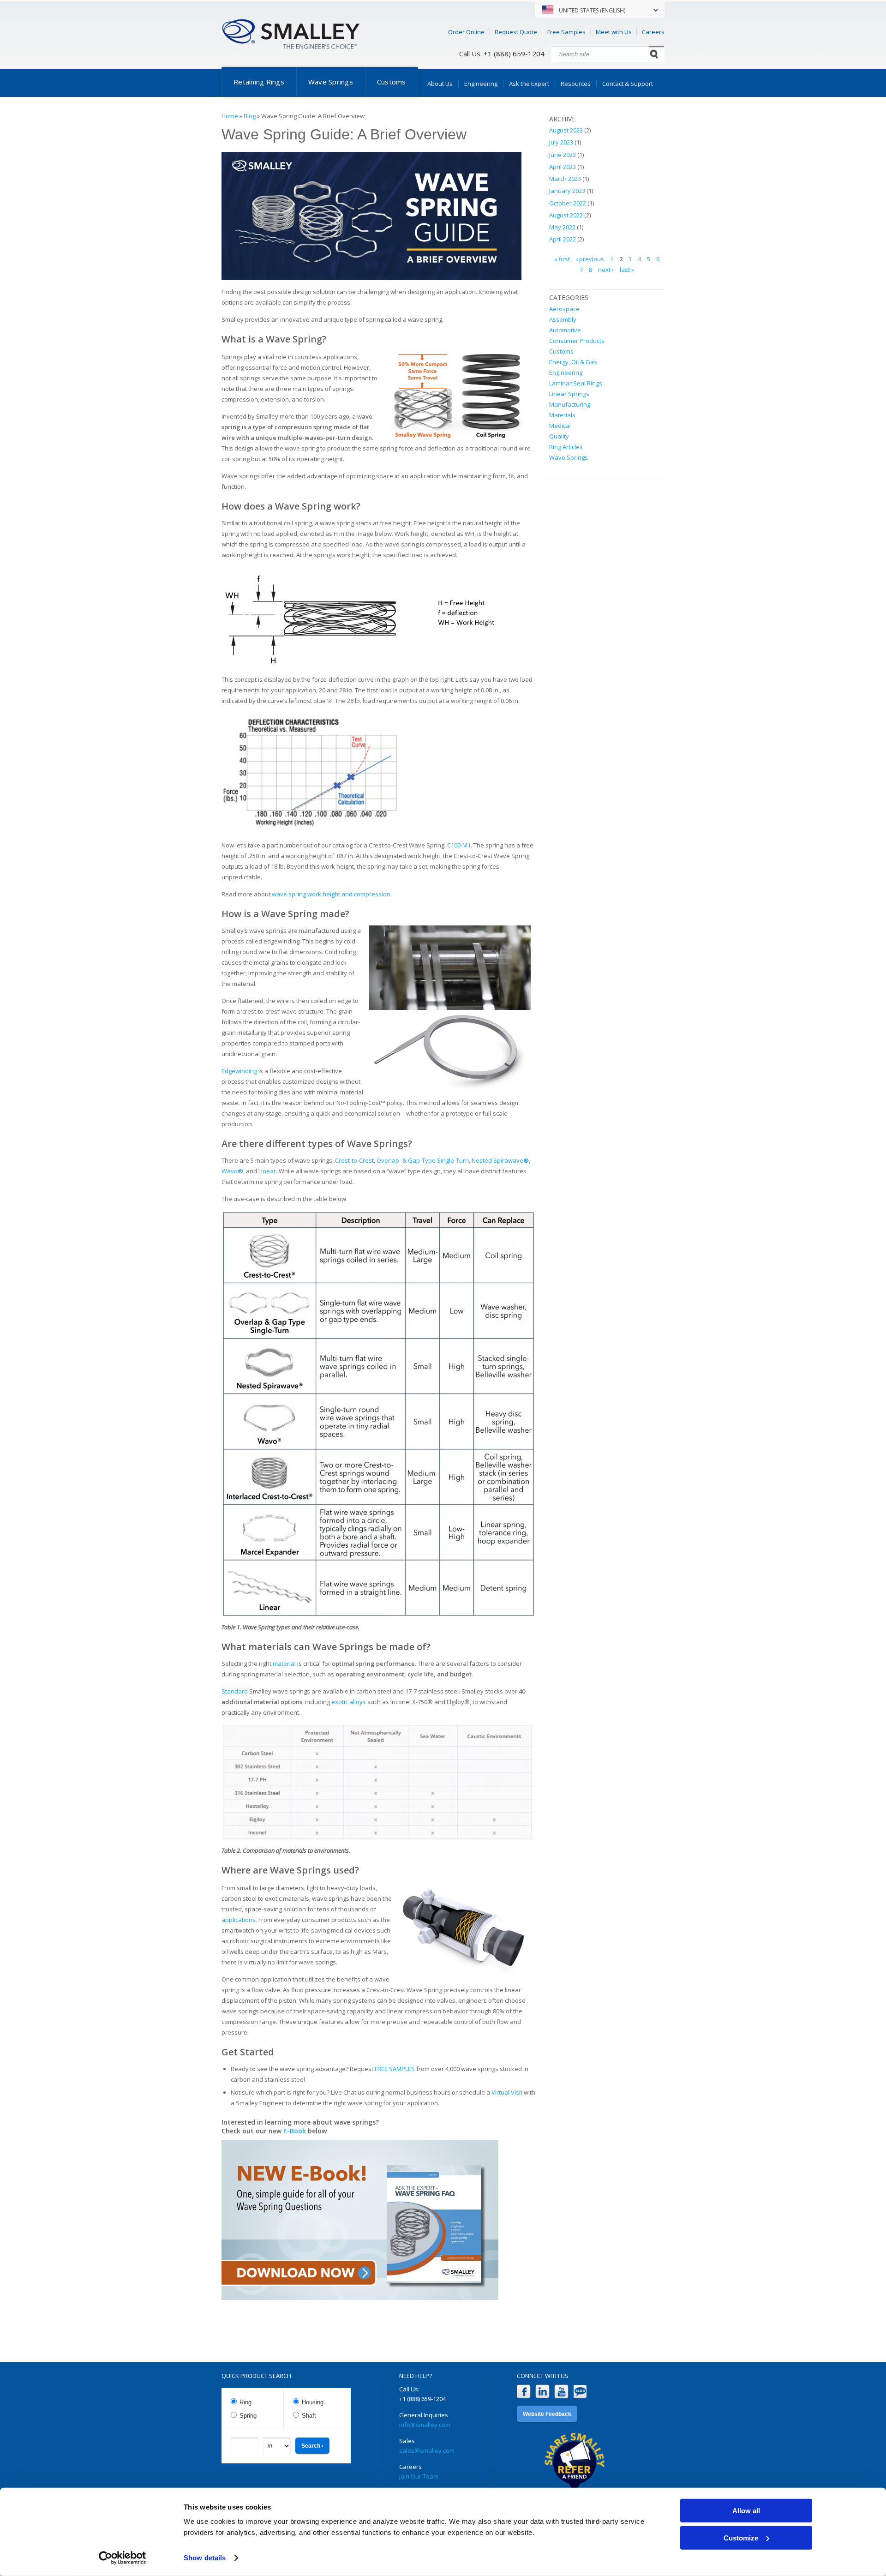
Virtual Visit (507, 2092)
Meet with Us (614, 32)
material (284, 1663)
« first (562, 259)
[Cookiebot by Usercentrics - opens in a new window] (123, 2558)
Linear (267, 1171)
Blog (250, 116)
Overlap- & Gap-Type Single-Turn (423, 1160)
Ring (245, 2402)
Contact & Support (628, 84)
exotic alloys (349, 1702)
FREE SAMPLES (395, 2069)
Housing (313, 2402)
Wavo (232, 1171)
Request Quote (516, 32)
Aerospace (564, 309)
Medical (560, 426)
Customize (741, 2537)
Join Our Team (419, 2476)
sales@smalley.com (427, 2450)
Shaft (309, 2416)
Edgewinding (239, 1071)
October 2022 (568, 203)
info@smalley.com (425, 2425)
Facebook (524, 2392)
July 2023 (561, 142)
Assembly (563, 319)
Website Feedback (547, 2414)
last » (627, 270)
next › (606, 270)
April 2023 (563, 167)
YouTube (561, 2392)
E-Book (295, 2131)
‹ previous (590, 259)
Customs (392, 82)
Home (230, 116)
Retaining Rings (259, 82)
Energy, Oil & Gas (573, 362)
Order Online (466, 32)
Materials (562, 415)
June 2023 (563, 155)
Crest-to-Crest (354, 1160)
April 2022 (563, 239)
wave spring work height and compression (331, 894)
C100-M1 (459, 845)
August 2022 (566, 215)
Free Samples (566, 32)
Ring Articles (566, 447)
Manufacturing (570, 404)
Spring (248, 2416)
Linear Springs (569, 394)
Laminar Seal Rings (576, 383)
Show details (205, 2558)
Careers (653, 32)
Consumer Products (577, 341)
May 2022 (562, 227)
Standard (235, 1691)
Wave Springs (331, 82)
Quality (559, 436)
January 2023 (567, 191)
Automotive (565, 330)
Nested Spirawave (500, 1160)
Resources (576, 84)
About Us (440, 84)
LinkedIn (542, 2392)
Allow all (746, 2511)
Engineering (481, 84)
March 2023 (565, 179)
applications (239, 1920)
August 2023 (566, 130)
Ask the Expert (529, 84)
